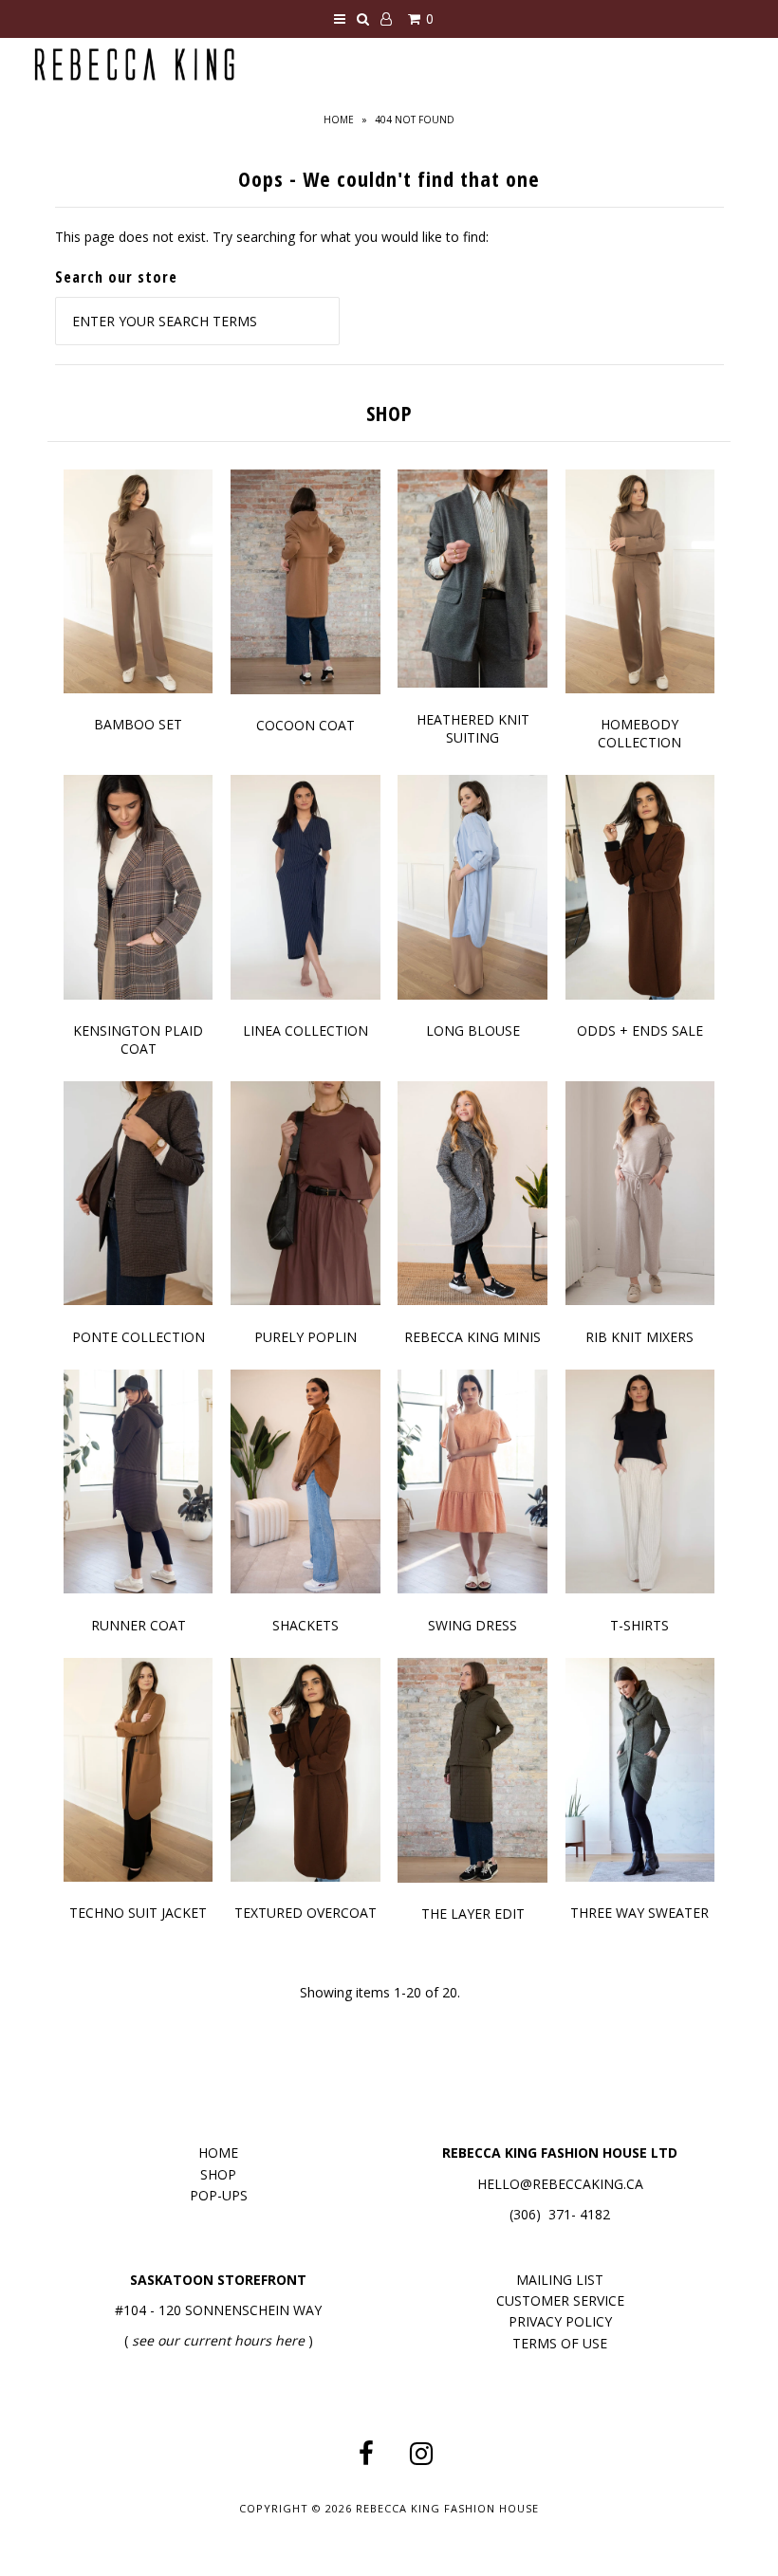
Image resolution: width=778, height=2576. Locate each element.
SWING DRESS (472, 1625)
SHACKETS (306, 1625)
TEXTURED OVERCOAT (306, 1913)
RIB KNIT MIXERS (639, 1337)
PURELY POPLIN (306, 1337)
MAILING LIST (560, 2280)
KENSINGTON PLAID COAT (138, 1040)
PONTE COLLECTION (139, 1337)
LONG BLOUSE (473, 1030)
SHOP (218, 2174)
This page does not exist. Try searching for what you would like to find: (272, 237)
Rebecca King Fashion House (447, 2508)
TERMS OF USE (560, 2343)
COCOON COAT (306, 725)
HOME (218, 2153)
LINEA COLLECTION (306, 1030)
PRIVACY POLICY (560, 2321)
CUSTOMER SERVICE (560, 2300)
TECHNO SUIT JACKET (138, 1913)
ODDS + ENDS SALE (640, 1030)
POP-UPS (219, 2195)
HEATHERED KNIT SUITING (473, 728)
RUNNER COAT (139, 1625)
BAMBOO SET (138, 724)
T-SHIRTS (639, 1625)
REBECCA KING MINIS (472, 1337)
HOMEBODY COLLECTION (639, 733)
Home (339, 120)
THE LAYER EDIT (473, 1914)
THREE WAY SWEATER (639, 1913)
